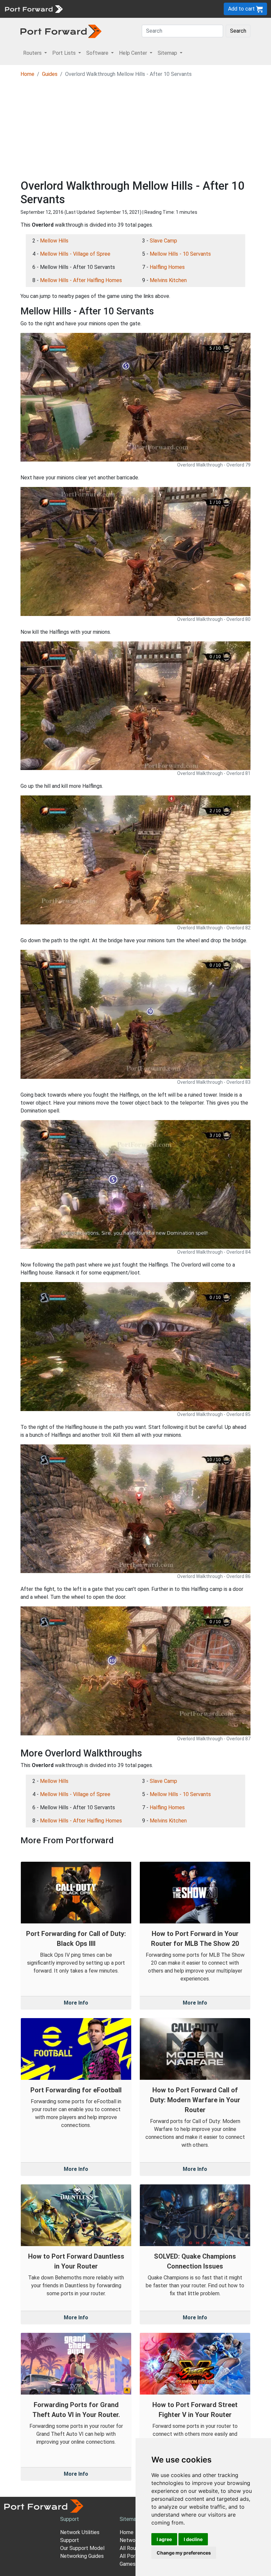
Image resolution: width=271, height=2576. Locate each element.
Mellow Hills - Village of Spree (75, 254)
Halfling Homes (167, 267)
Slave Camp (163, 241)
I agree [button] (164, 2539)
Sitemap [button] (168, 53)
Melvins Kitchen (168, 280)
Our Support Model (82, 2548)
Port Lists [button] (65, 53)
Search (238, 31)
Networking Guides (82, 2556)
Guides (50, 74)
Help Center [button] (134, 53)
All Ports (130, 2556)
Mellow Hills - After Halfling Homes (81, 280)
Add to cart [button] (242, 9)
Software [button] (98, 53)
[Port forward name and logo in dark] (61, 31)
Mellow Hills (54, 241)
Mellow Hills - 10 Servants (180, 254)
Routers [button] (33, 53)
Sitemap (129, 2519)
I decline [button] (193, 2539)
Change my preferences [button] (184, 2553)
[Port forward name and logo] (34, 8)
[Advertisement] (135, 130)
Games (128, 2564)
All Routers (133, 2548)
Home (27, 74)
